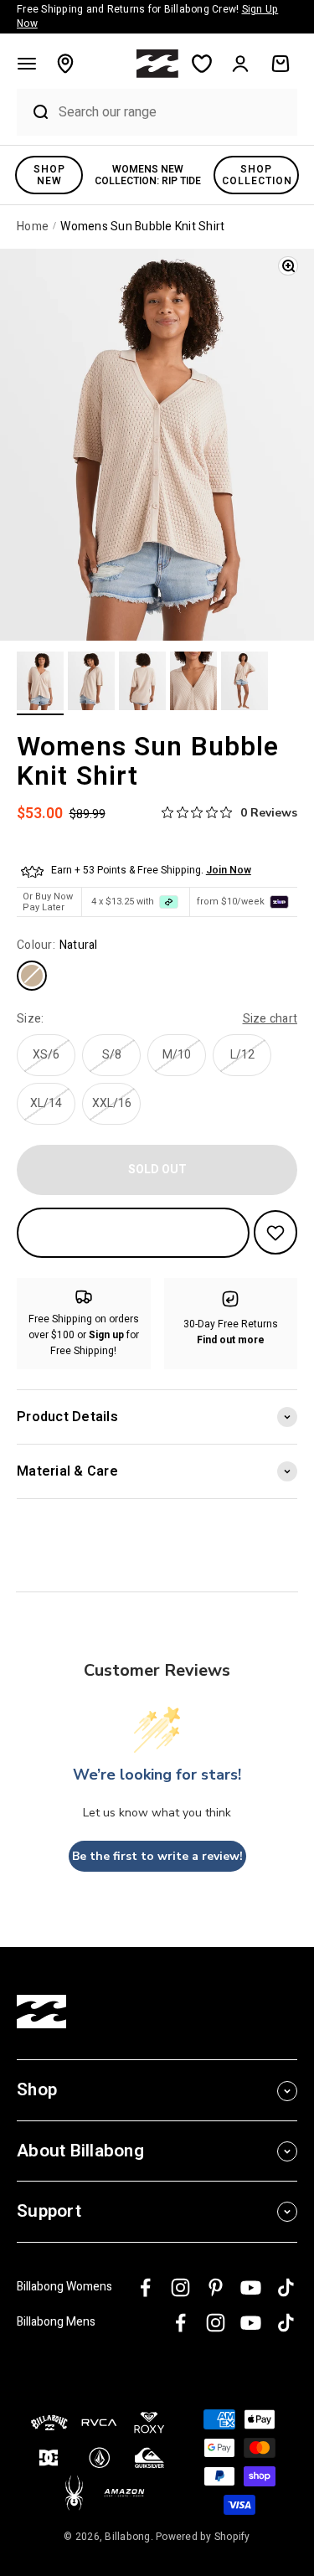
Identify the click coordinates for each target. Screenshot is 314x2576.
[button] (27, 64)
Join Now (229, 870)
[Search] (33, 112)
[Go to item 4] (193, 683)
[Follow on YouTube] (251, 2287)
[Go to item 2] (91, 683)
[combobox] (174, 112)
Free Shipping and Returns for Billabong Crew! (147, 16)
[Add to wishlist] (275, 1232)
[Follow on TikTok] (286, 2287)
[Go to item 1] (40, 683)
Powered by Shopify (203, 2537)
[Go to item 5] (245, 683)
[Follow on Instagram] (180, 2287)
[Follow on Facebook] (145, 2287)
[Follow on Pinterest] (216, 2287)
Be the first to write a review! (157, 1856)
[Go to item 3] (142, 683)
